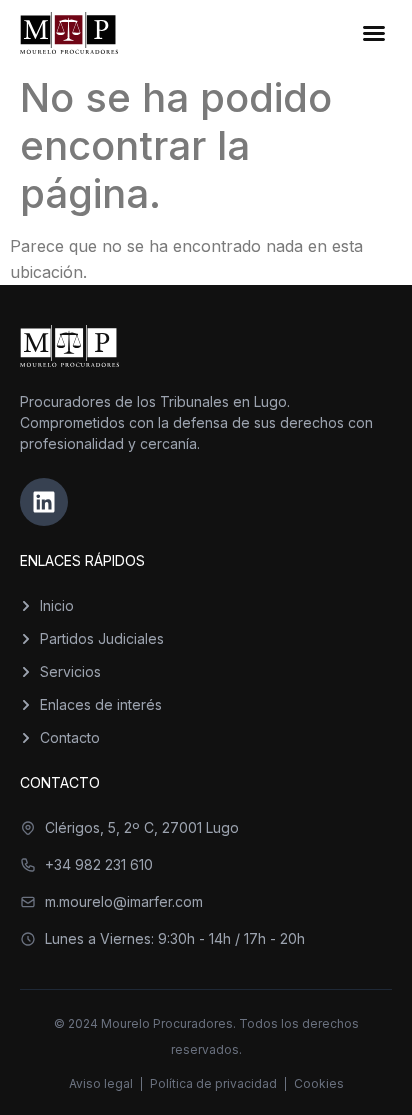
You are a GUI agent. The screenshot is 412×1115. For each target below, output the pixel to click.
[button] (374, 33)
